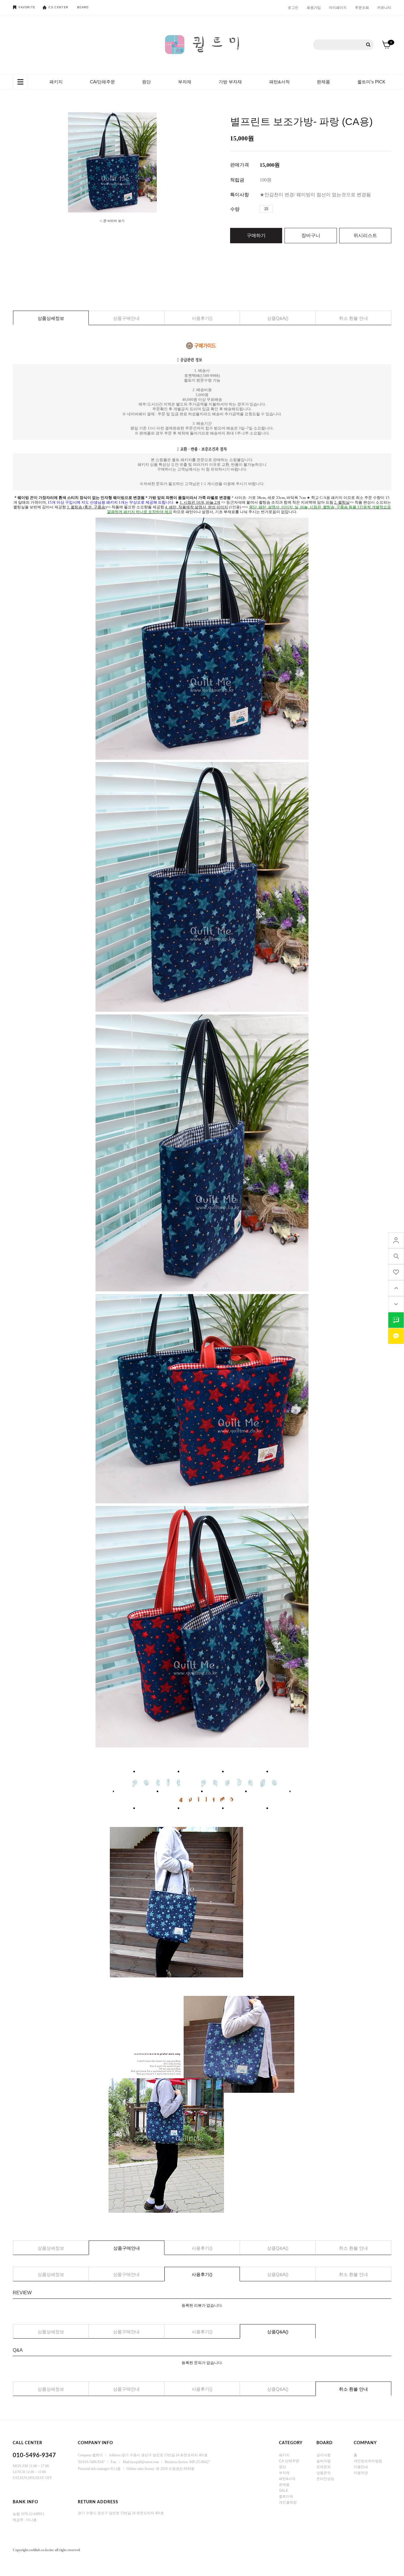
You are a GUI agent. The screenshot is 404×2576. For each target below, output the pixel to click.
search (396, 1256)
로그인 (293, 7)
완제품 (323, 82)
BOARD (83, 7)
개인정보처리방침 (368, 2461)
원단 (146, 82)
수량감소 (286, 209)
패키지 (56, 82)
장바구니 (311, 235)
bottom (396, 1304)
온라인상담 (325, 2478)
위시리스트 (365, 235)
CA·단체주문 (289, 2461)
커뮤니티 (384, 7)
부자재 (185, 82)
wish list (396, 1272)
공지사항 (324, 2455)
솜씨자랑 (324, 2461)
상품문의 (324, 2473)
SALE (283, 2490)
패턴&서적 (279, 82)
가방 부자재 (230, 82)
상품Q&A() (278, 318)
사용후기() (202, 318)
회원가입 (314, 7)
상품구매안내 (126, 318)
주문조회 (362, 7)
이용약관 (361, 2473)
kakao (396, 1336)
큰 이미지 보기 (114, 221)
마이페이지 (338, 7)
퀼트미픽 (286, 2496)
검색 (368, 45)
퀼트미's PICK (371, 82)
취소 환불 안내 (353, 318)
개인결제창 (288, 2502)
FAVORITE (27, 7)
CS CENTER (58, 7)
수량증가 (277, 209)
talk (396, 1320)
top (396, 1288)
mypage (396, 1240)
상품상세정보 (51, 318)
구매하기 (256, 235)
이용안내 (361, 2467)
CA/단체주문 (102, 82)
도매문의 (324, 2467)
